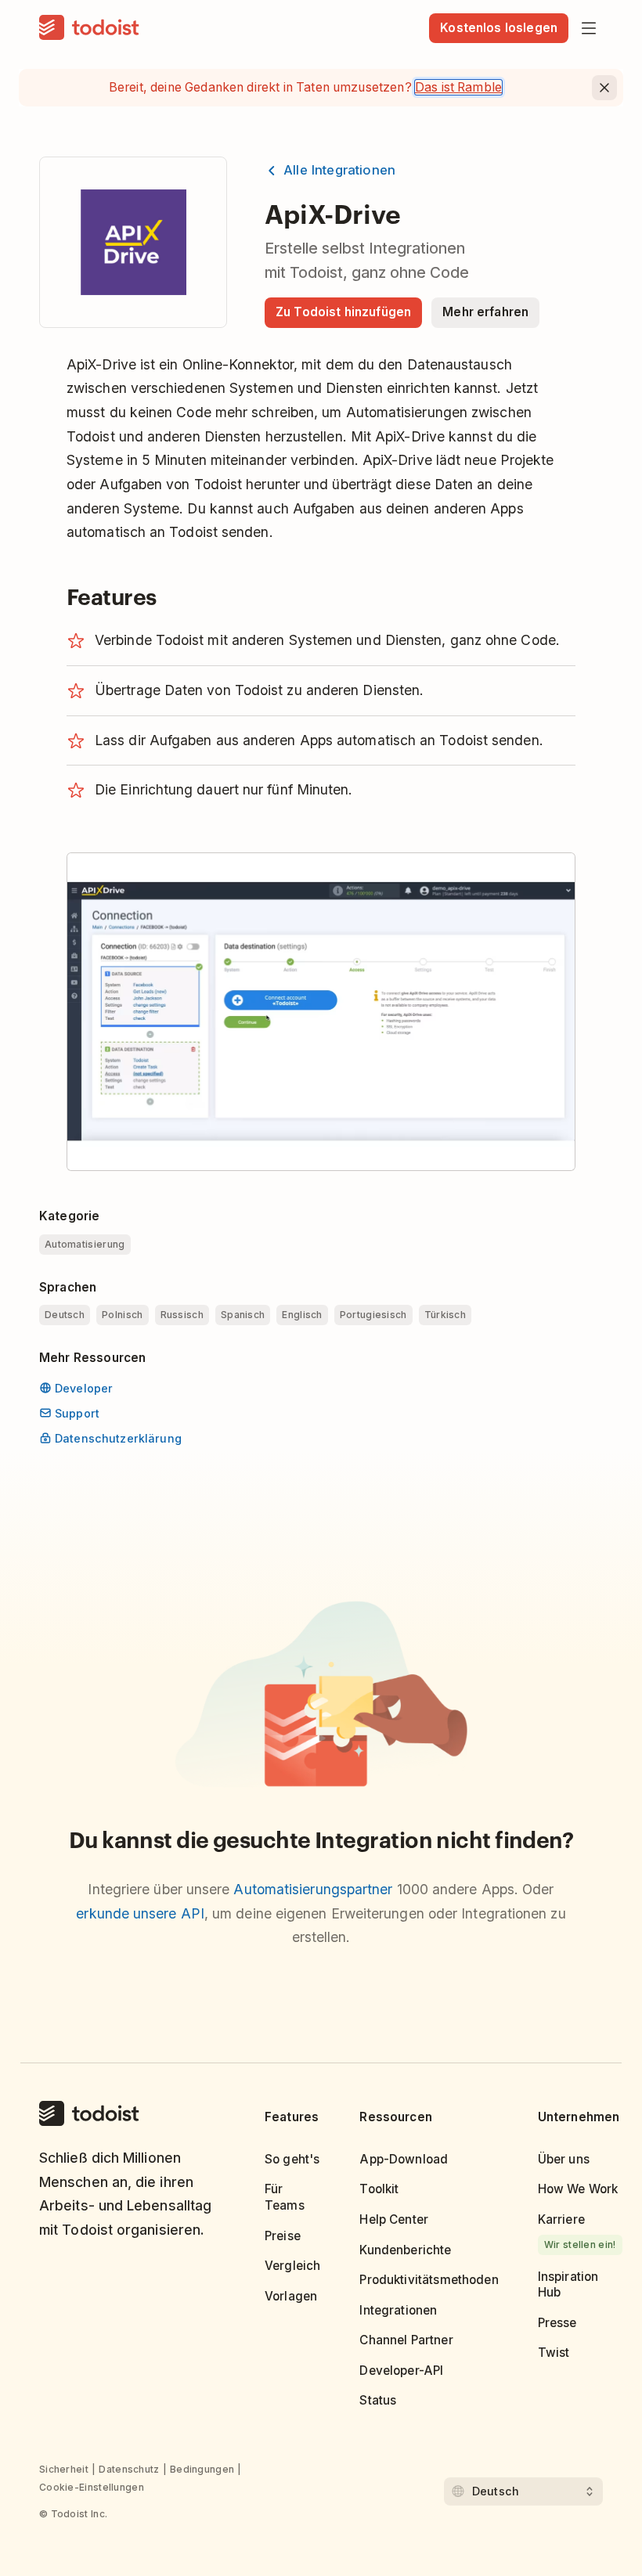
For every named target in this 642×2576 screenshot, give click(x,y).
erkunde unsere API (140, 1913)
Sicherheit (64, 2469)
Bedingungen (202, 2469)
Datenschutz (129, 2469)
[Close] (604, 88)
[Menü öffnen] (589, 28)
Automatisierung (85, 1244)
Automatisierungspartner (313, 1889)
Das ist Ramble (458, 87)
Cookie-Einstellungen (92, 2487)
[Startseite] (89, 28)
